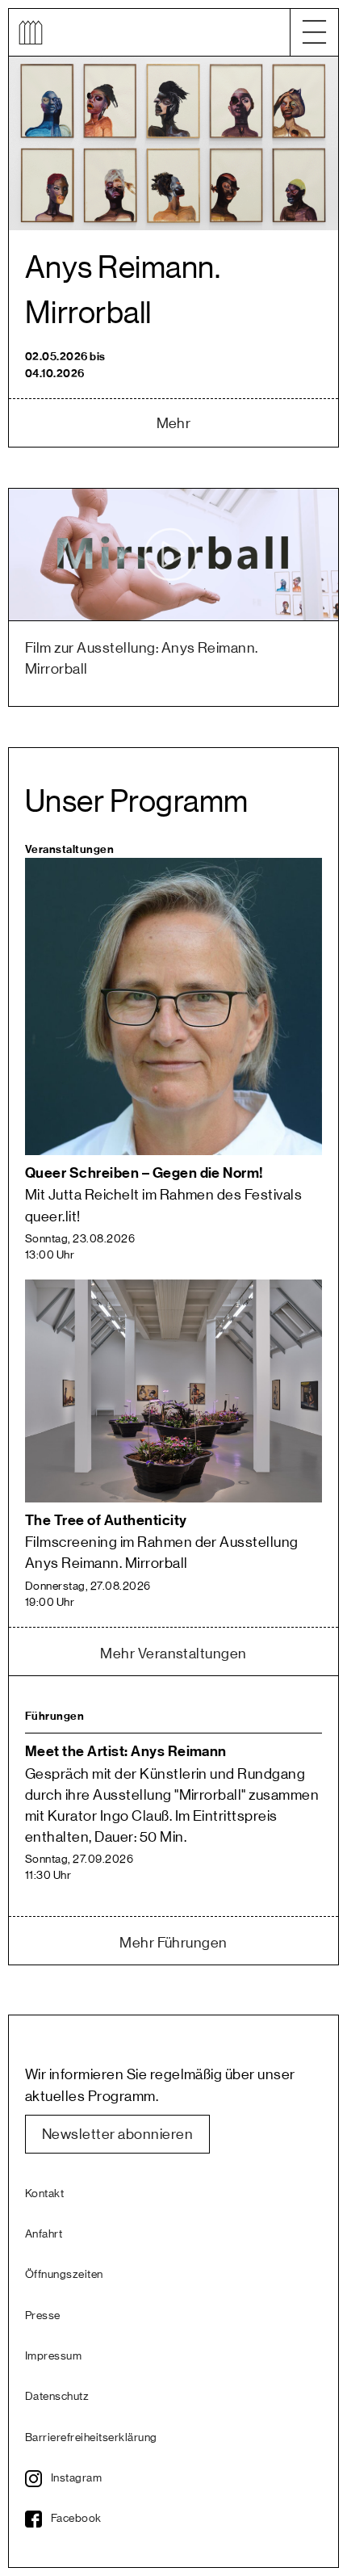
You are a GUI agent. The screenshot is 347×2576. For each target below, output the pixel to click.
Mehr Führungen (173, 1943)
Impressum (53, 2356)
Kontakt (44, 2194)
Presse (43, 2316)
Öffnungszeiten (64, 2275)
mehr (174, 423)
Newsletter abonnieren (117, 2134)
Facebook (76, 2519)
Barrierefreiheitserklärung (91, 2438)
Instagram (76, 2478)
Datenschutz (57, 2397)
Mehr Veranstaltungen (173, 1654)
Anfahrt (44, 2234)
